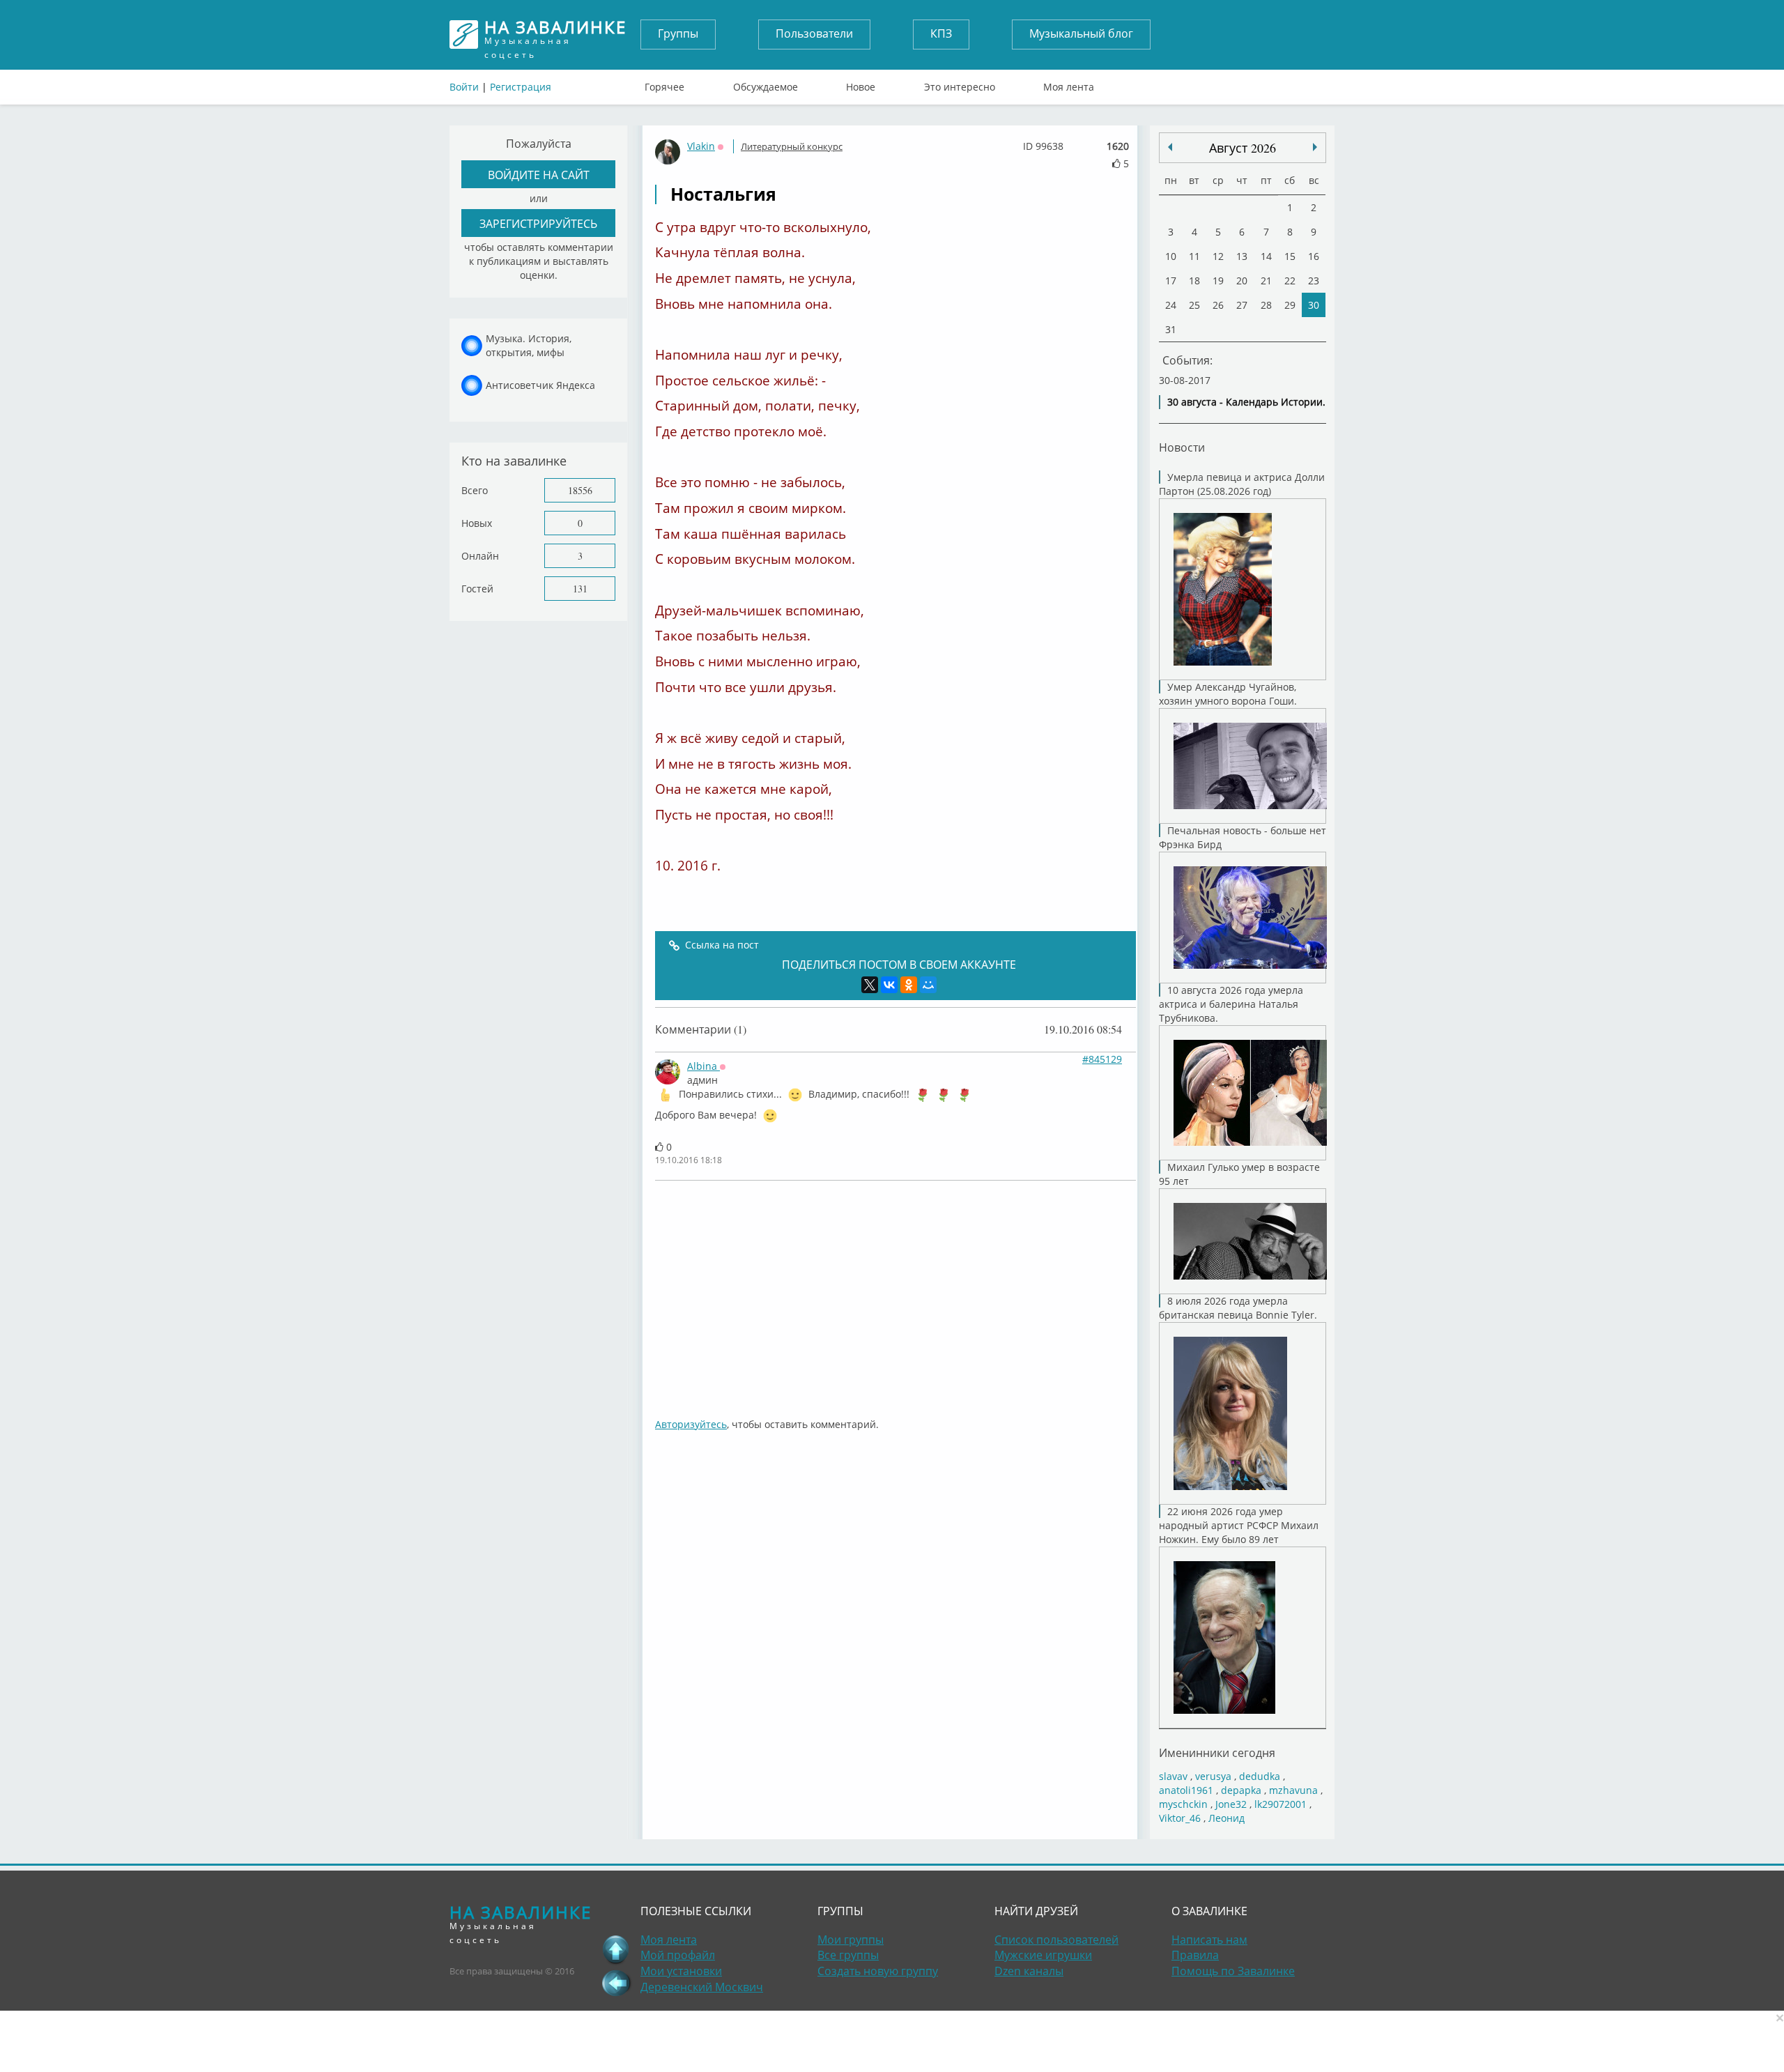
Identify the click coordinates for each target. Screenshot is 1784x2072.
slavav (1173, 1776)
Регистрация (521, 87)
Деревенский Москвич (702, 1987)
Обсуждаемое (766, 84)
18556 (580, 490)
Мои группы (851, 1940)
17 (1171, 281)
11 (1194, 256)
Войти (464, 87)
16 (1314, 256)
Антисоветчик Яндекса (540, 385)
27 (1242, 305)
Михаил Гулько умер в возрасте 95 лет (1239, 1174)
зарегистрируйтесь (538, 223)
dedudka (1260, 1776)
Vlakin (701, 146)
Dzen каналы (1029, 1971)
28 (1266, 305)
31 (1171, 329)
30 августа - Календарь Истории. (1246, 402)
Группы (678, 33)
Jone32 (1231, 1804)
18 (1194, 281)
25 (1194, 305)
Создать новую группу (878, 1971)
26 (1218, 305)
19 (1218, 281)
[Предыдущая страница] (616, 1983)
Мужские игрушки (1043, 1955)
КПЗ (941, 33)
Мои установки (681, 1971)
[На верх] (616, 1949)
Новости (1182, 447)
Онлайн (480, 556)
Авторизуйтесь (691, 1424)
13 (1242, 256)
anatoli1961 (1186, 1790)
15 (1290, 256)
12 (1218, 256)
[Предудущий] (1315, 147)
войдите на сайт (539, 175)
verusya (1213, 1776)
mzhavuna (1293, 1790)
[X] (870, 985)
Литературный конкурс (792, 146)
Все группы (848, 1955)
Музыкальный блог (1081, 33)
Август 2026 (1243, 148)
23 (1314, 281)
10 (1171, 256)
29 (1290, 305)
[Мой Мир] (928, 985)
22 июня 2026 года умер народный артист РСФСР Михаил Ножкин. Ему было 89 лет (1239, 1525)
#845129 (1102, 1059)
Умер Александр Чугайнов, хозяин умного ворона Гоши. (1228, 694)
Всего (475, 490)
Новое (861, 84)
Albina (703, 1066)
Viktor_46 (1180, 1818)
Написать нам (1209, 1940)
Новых (477, 523)
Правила (1195, 1955)
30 (1314, 305)
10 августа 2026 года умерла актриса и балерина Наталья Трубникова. (1231, 1004)
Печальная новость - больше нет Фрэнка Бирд (1243, 837)
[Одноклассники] (909, 985)
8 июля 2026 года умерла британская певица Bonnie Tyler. (1238, 1308)
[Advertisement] (895, 1292)
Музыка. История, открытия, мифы (529, 345)
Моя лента (1069, 84)
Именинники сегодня (1217, 1752)
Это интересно (960, 84)
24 (1171, 305)
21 (1266, 281)
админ (702, 1080)
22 (1290, 281)
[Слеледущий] (1170, 147)
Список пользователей (1056, 1940)
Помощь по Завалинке (1233, 1971)
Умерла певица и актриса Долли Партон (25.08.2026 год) (1242, 484)
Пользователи (814, 33)
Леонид (1226, 1818)
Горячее (664, 84)
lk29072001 (1281, 1804)
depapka (1241, 1790)
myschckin (1183, 1804)
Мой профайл (678, 1955)
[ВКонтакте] (889, 985)
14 (1266, 256)
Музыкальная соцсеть (555, 34)
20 (1242, 281)
